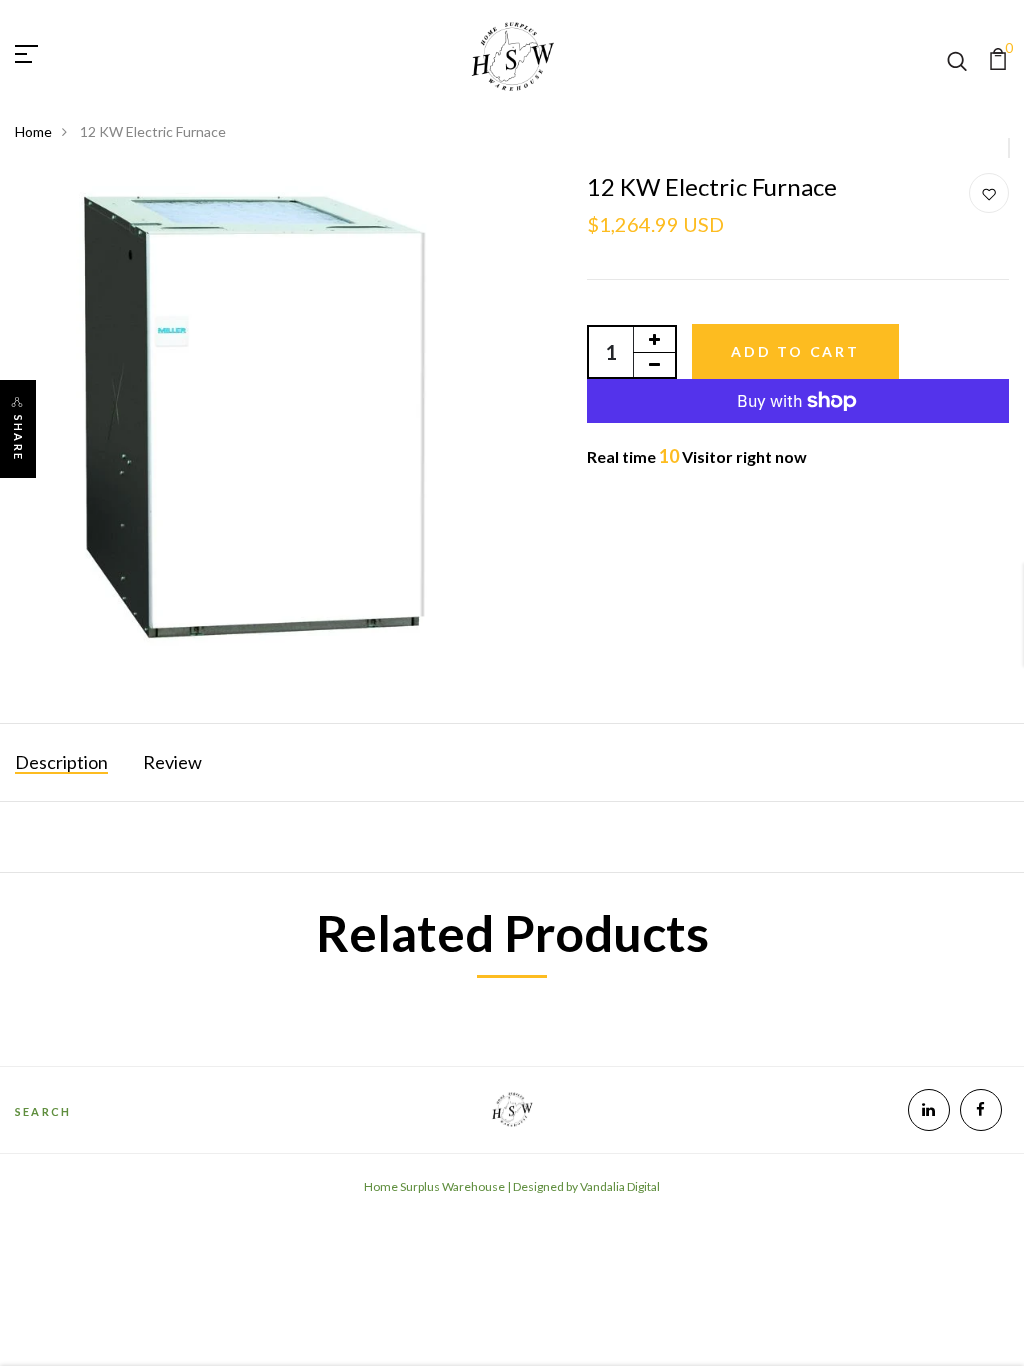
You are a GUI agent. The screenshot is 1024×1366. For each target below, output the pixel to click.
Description (61, 762)
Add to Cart (795, 351)
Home (33, 131)
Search (43, 1111)
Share (18, 438)
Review (172, 762)
